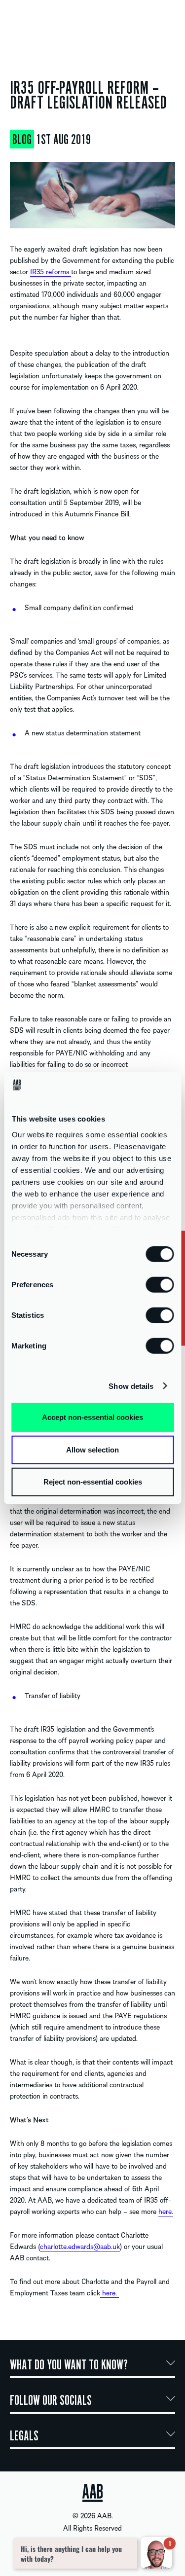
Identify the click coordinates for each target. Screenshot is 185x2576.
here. (166, 2211)
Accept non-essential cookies (92, 1417)
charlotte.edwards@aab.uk (80, 2246)
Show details (131, 1386)
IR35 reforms (51, 271)
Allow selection (92, 1449)
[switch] (160, 1284)
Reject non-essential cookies (93, 1482)
